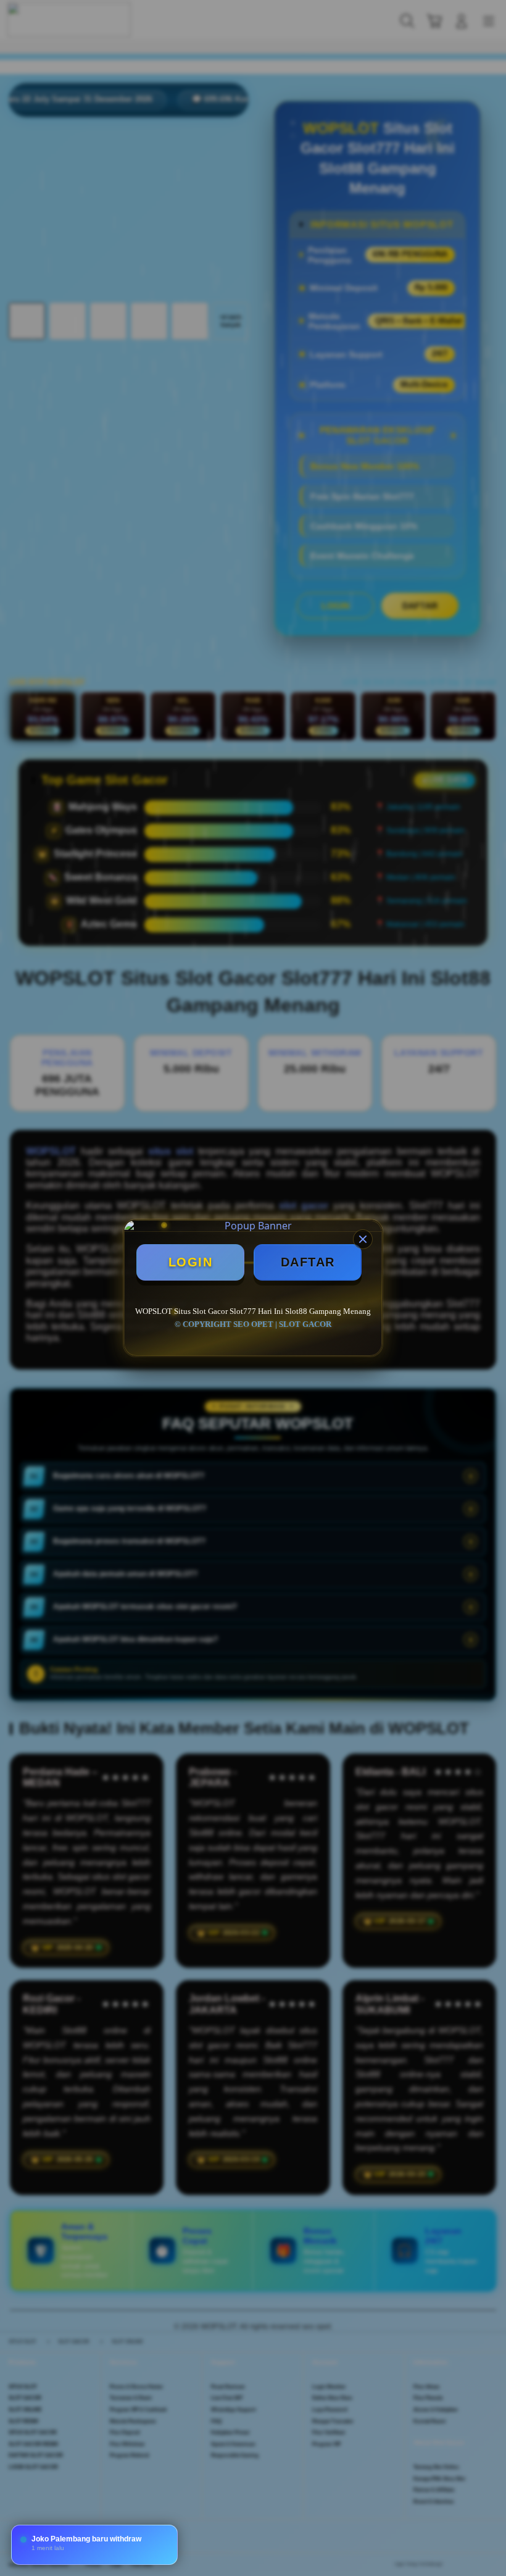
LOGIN (191, 1262)
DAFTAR (308, 1262)
